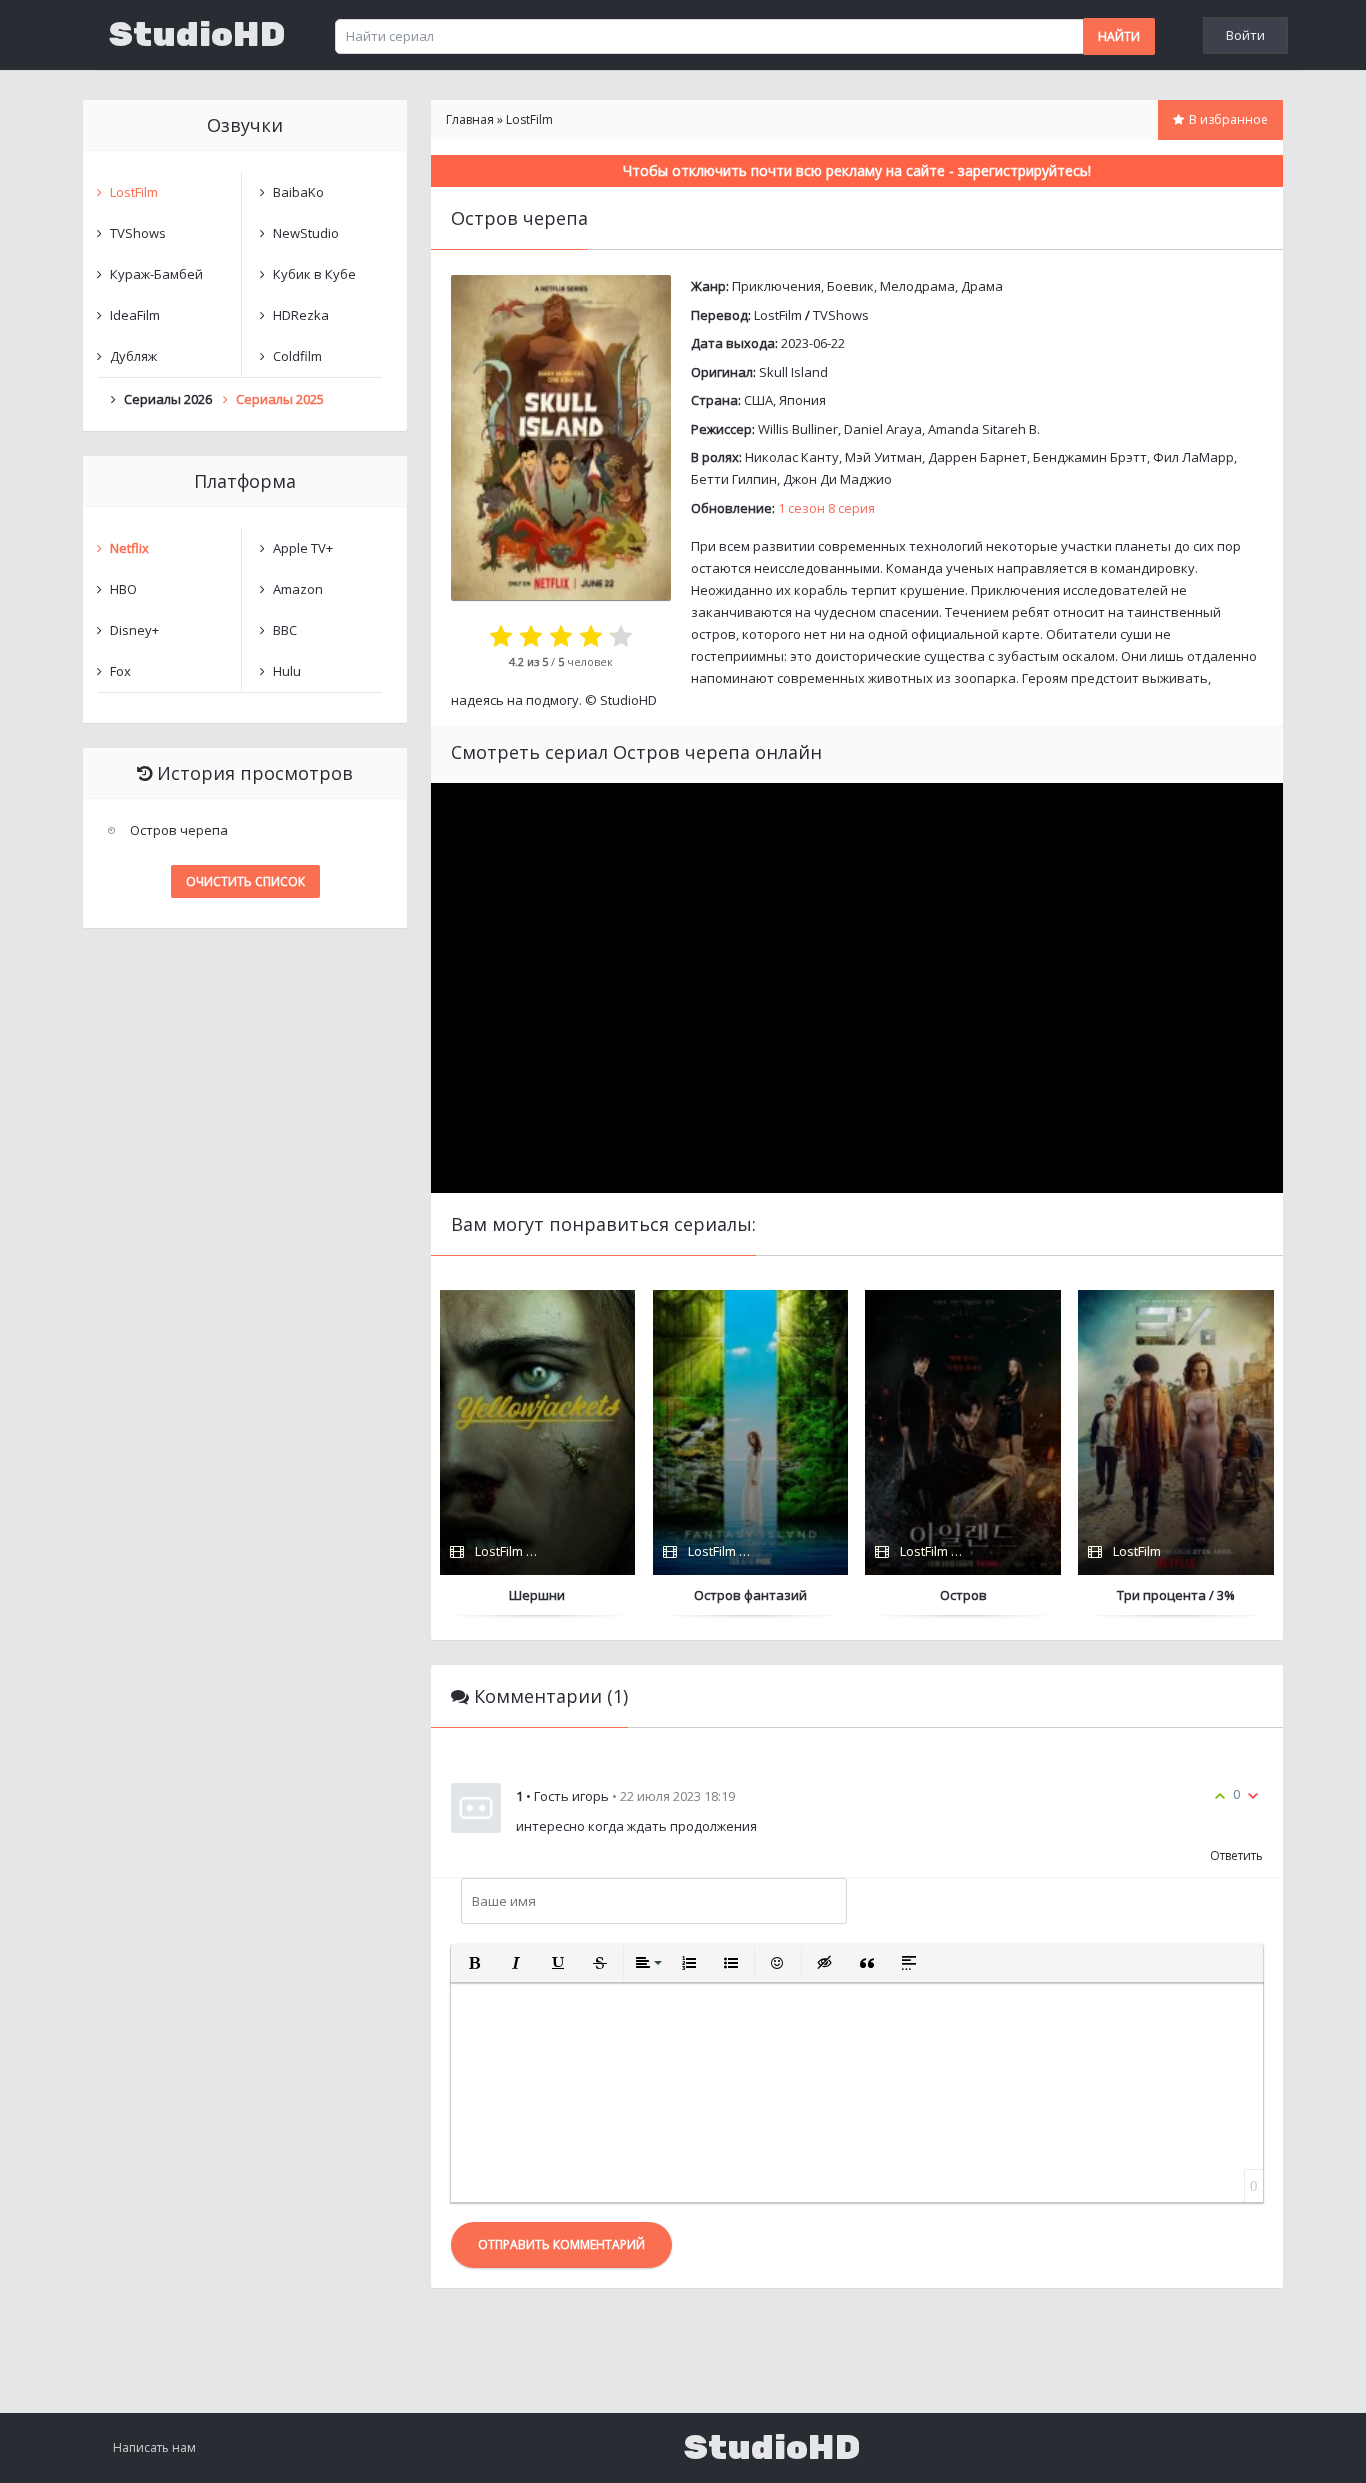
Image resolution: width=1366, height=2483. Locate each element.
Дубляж (133, 356)
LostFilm (778, 315)
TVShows (841, 315)
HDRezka (301, 315)
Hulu (287, 671)
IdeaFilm (135, 315)
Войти (1245, 35)
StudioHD (197, 35)
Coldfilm (297, 356)
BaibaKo (298, 192)
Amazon (298, 589)
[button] (474, 1963)
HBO (123, 589)
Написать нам (154, 2447)
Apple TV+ (303, 548)
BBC (285, 630)
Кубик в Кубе (314, 274)
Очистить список (245, 881)
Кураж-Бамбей (156, 274)
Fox (120, 671)
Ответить (1236, 1855)
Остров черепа (179, 830)
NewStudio (306, 233)
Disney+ (134, 630)
